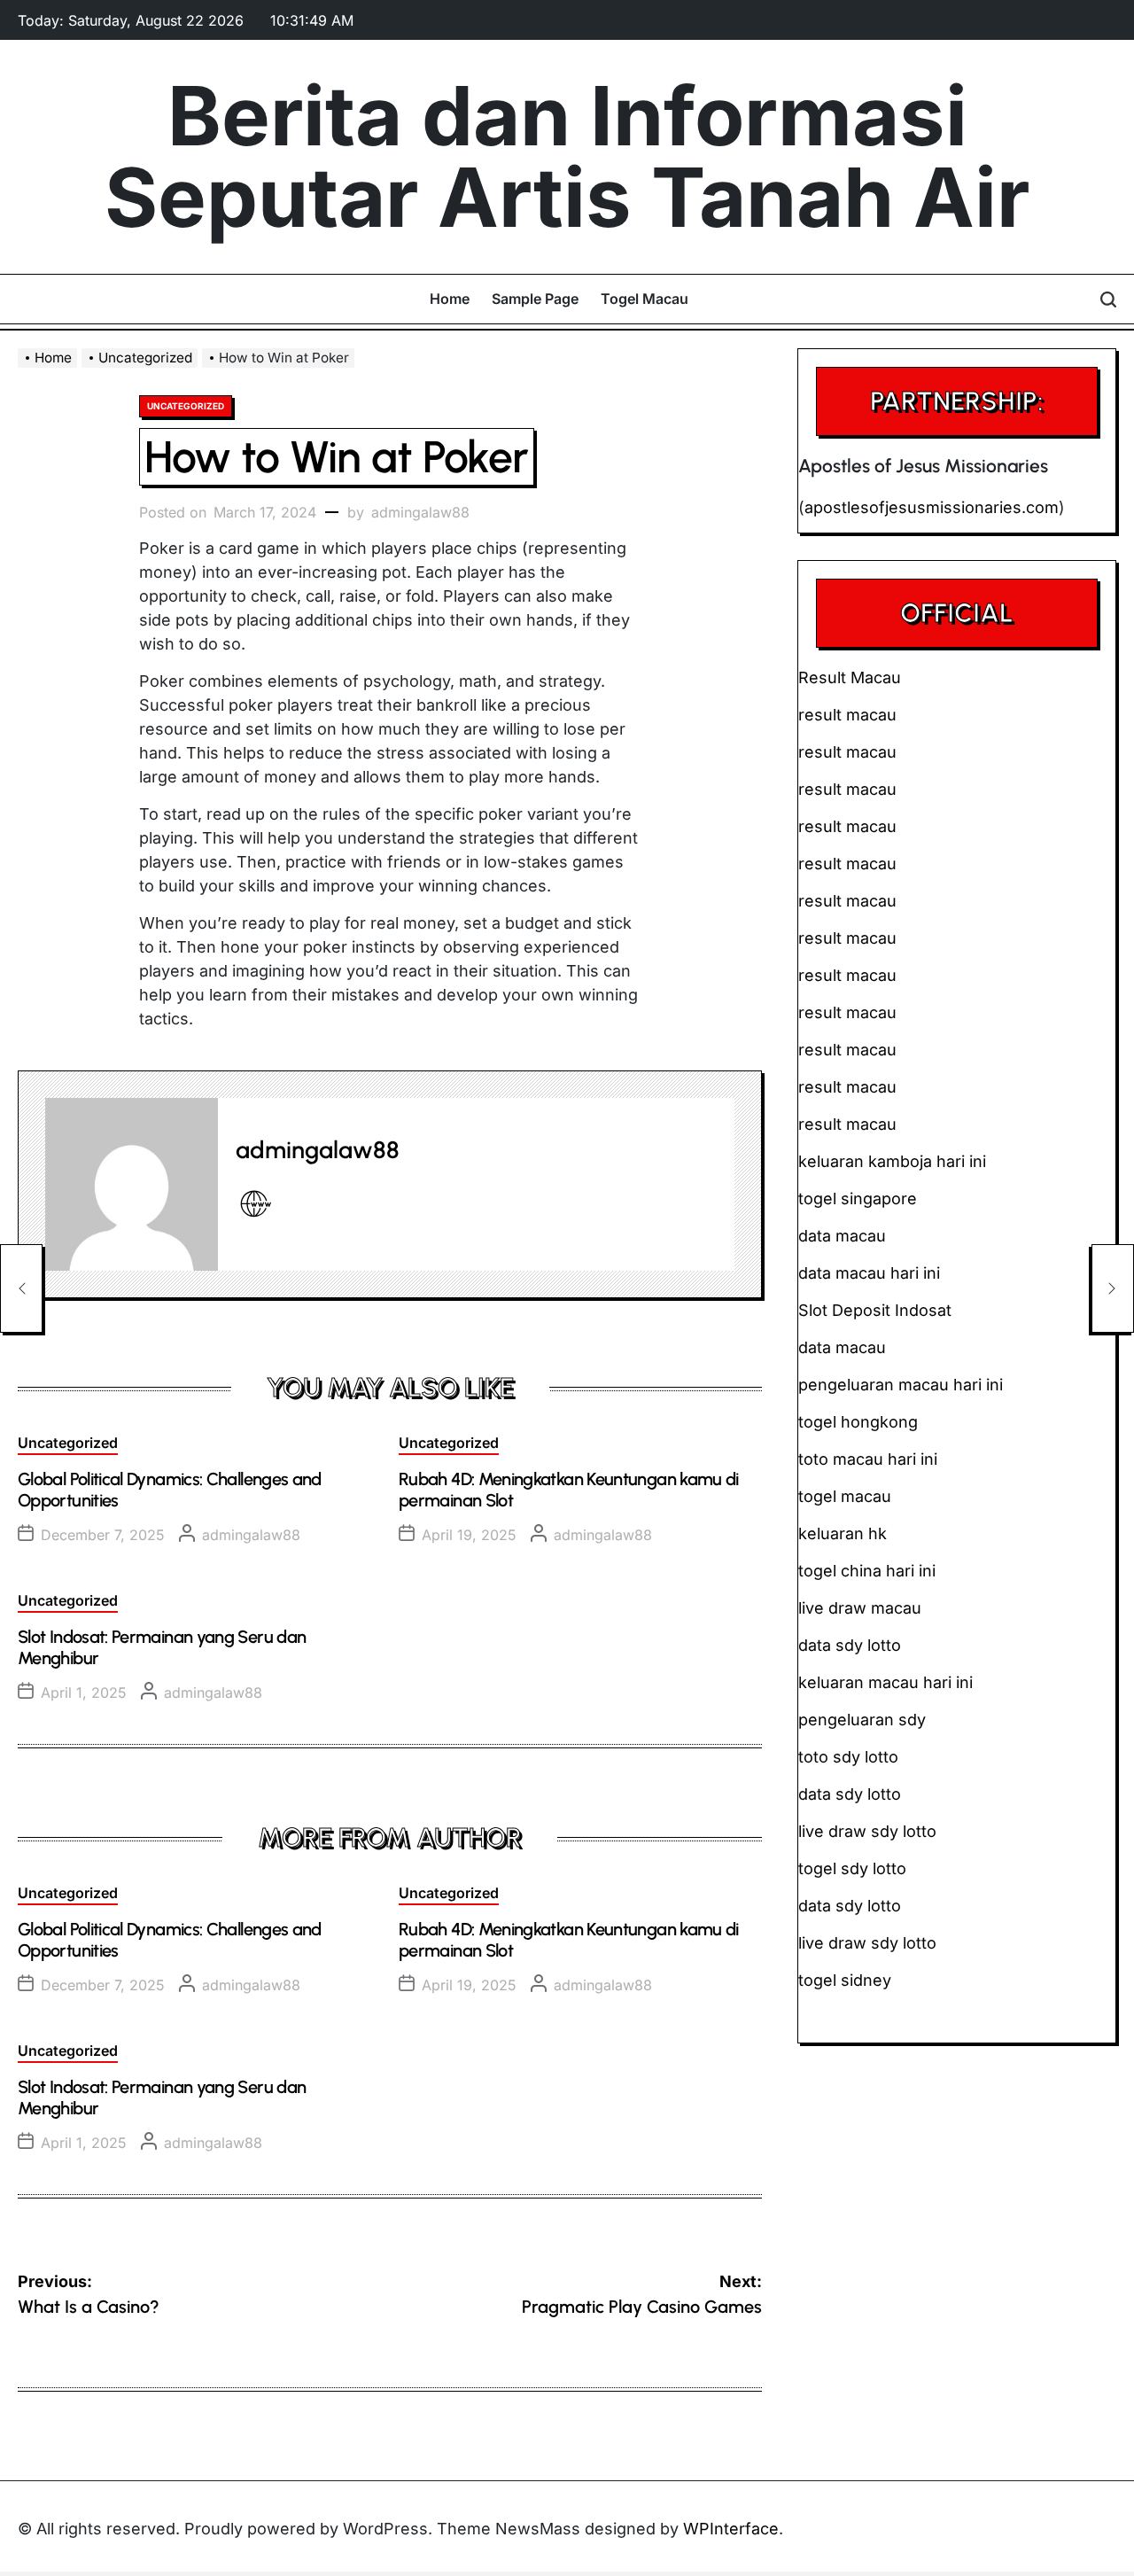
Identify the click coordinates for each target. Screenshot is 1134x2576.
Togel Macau (645, 299)
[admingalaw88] (132, 1184)
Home (450, 299)
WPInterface (731, 2529)
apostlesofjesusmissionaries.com (932, 507)
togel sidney (845, 1980)
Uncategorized (186, 406)
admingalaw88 (420, 512)
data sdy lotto (850, 1906)
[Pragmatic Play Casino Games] (1113, 1288)
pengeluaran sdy (862, 1720)
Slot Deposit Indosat (875, 1310)
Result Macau (850, 677)
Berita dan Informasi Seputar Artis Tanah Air (567, 157)
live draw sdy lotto (867, 1943)
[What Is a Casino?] (21, 1288)
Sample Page (535, 299)
